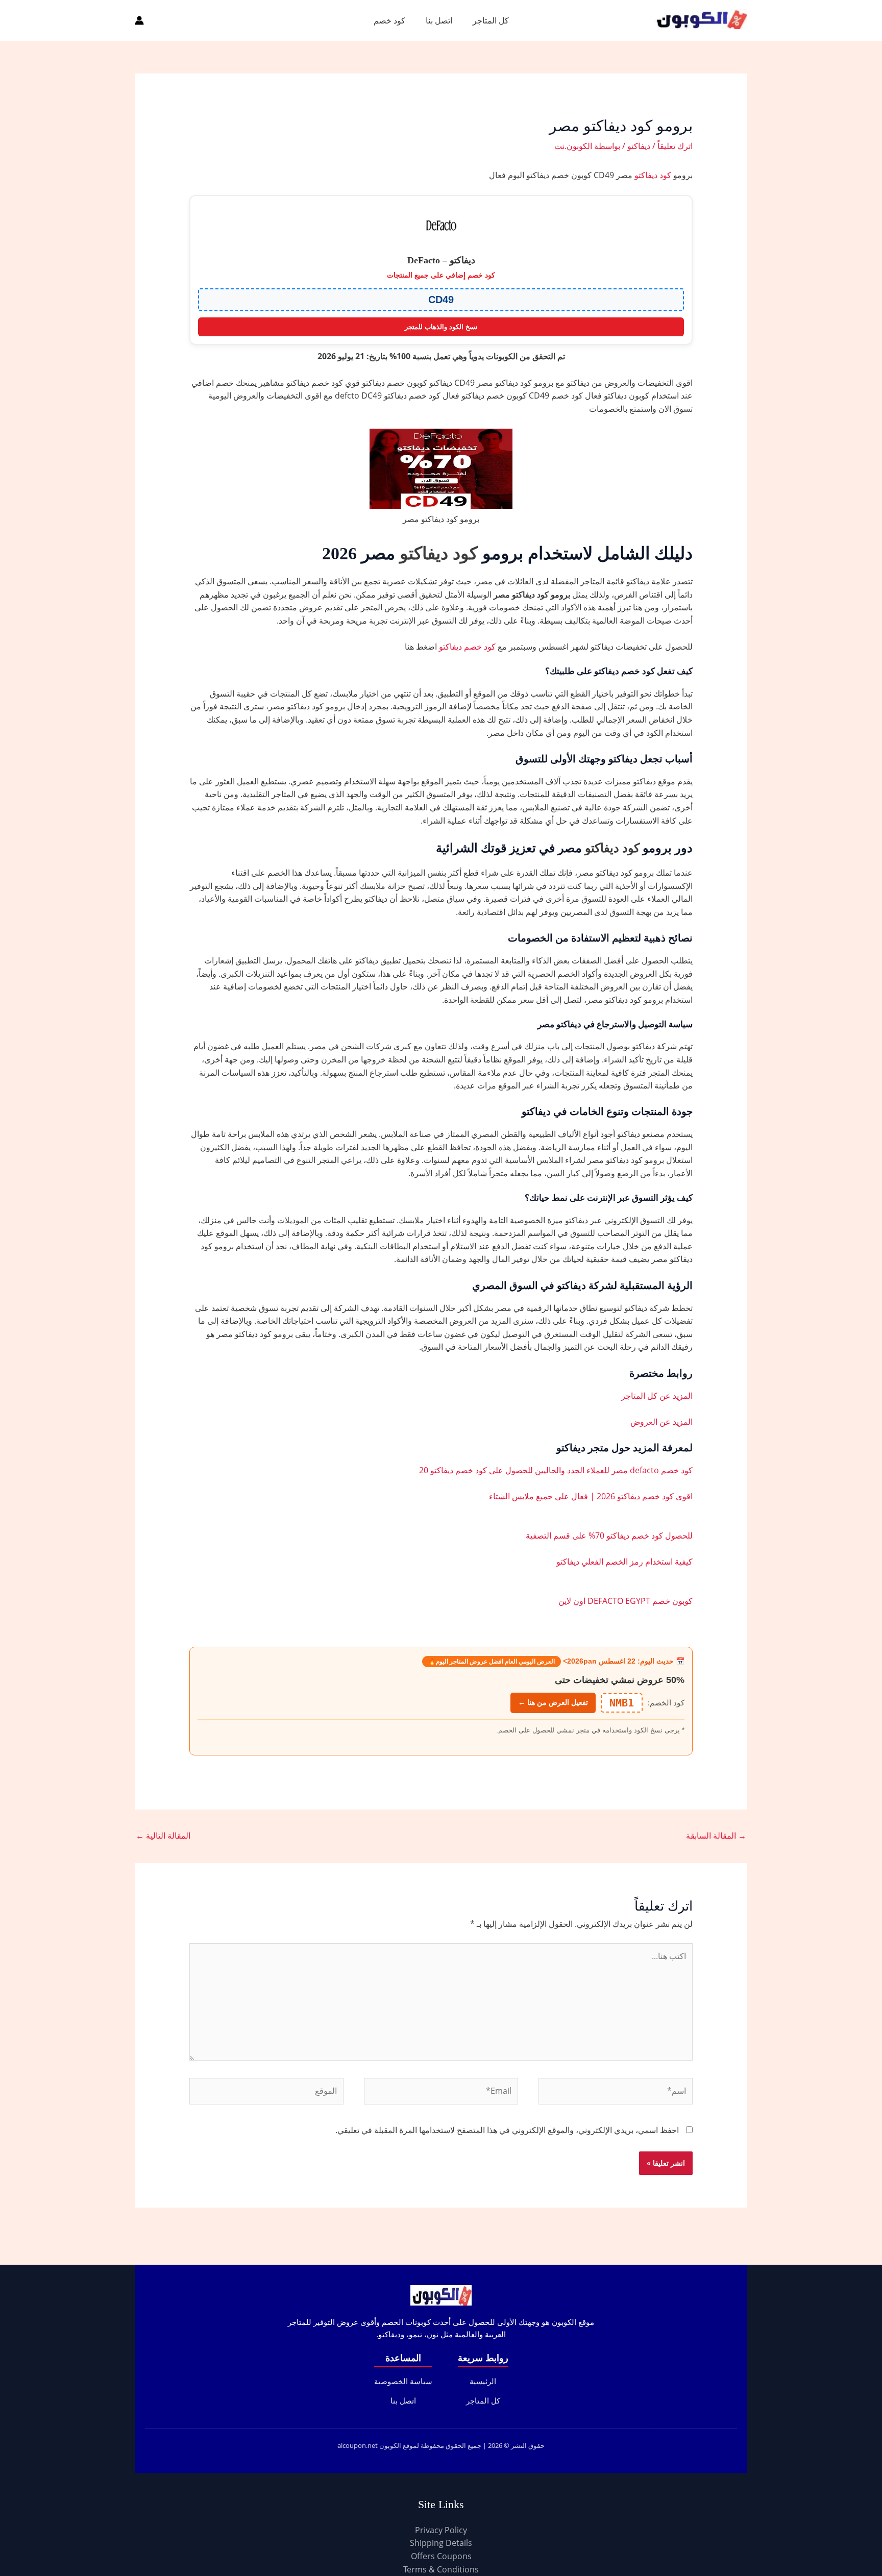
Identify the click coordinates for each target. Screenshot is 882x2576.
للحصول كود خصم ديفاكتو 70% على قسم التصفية (609, 1535)
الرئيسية (483, 2381)
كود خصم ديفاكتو (468, 647)
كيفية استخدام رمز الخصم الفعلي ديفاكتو (624, 1562)
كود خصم (389, 20)
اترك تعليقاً (675, 146)
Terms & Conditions (441, 2569)
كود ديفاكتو (653, 175)
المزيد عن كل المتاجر (657, 1396)
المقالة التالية (163, 1836)
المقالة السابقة (716, 1836)
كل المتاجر (491, 20)
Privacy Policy (441, 2530)
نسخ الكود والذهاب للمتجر (441, 327)
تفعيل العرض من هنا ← (553, 1702)
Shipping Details (441, 2543)
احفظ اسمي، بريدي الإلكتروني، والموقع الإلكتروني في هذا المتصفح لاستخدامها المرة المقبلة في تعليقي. (507, 2130)
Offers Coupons (441, 2556)
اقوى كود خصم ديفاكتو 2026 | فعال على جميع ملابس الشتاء (591, 1496)
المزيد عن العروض (661, 1422)
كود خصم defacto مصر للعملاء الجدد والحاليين (614, 1470)
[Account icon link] (139, 20)
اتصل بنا (439, 20)
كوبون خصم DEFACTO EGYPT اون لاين (626, 1601)
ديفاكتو (639, 146)
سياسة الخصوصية (403, 2381)
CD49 (441, 300)
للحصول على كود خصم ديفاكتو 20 (476, 1470)
